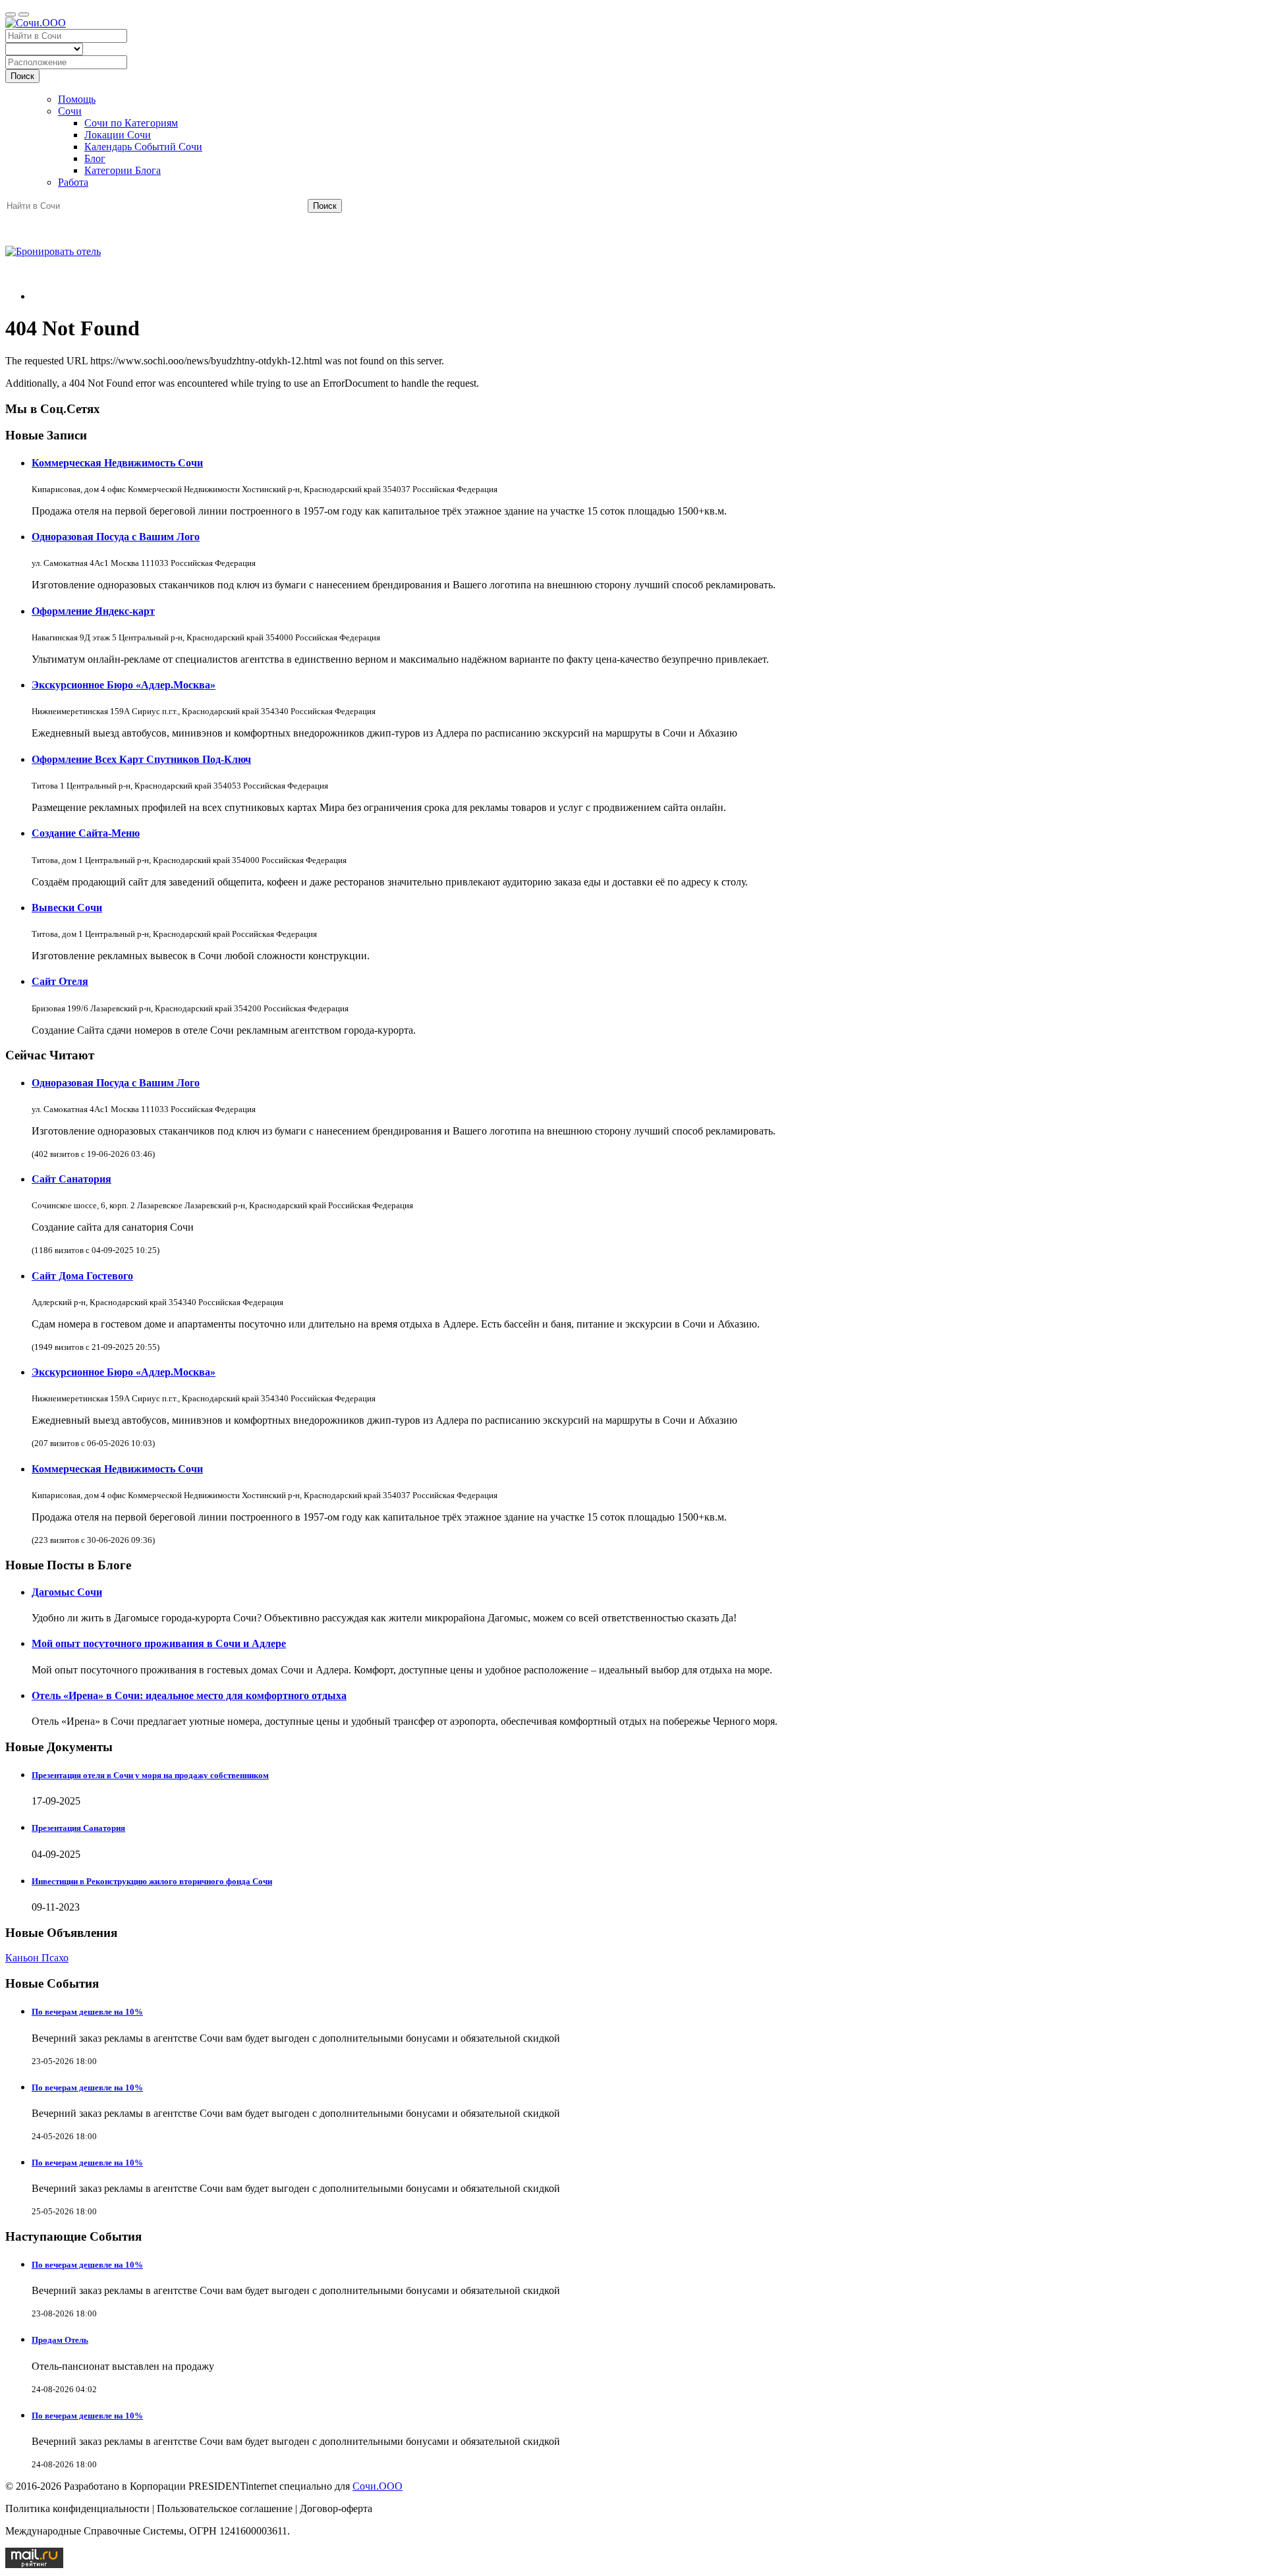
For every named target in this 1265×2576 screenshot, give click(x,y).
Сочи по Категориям (131, 123)
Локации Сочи (118, 135)
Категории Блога (123, 170)
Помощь (77, 99)
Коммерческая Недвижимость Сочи (117, 463)
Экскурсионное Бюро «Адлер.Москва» (124, 685)
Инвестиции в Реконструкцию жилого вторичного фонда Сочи (152, 1881)
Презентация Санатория (78, 1828)
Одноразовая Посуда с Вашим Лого (116, 537)
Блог (95, 158)
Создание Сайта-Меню (86, 833)
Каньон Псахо (37, 1958)
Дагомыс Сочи (67, 1592)
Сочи (70, 111)
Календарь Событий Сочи (143, 147)
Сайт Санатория (71, 1179)
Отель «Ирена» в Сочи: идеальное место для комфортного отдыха (189, 1695)
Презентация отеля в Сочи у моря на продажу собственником (150, 1775)
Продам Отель (60, 2340)
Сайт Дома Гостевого (82, 1276)
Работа (73, 182)
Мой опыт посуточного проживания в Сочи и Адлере (159, 1643)
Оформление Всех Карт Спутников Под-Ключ (141, 759)
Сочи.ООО (378, 2486)
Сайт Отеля (60, 981)
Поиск (22, 76)
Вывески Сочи (67, 908)
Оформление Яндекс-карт (93, 611)
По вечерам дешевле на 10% (87, 2012)
